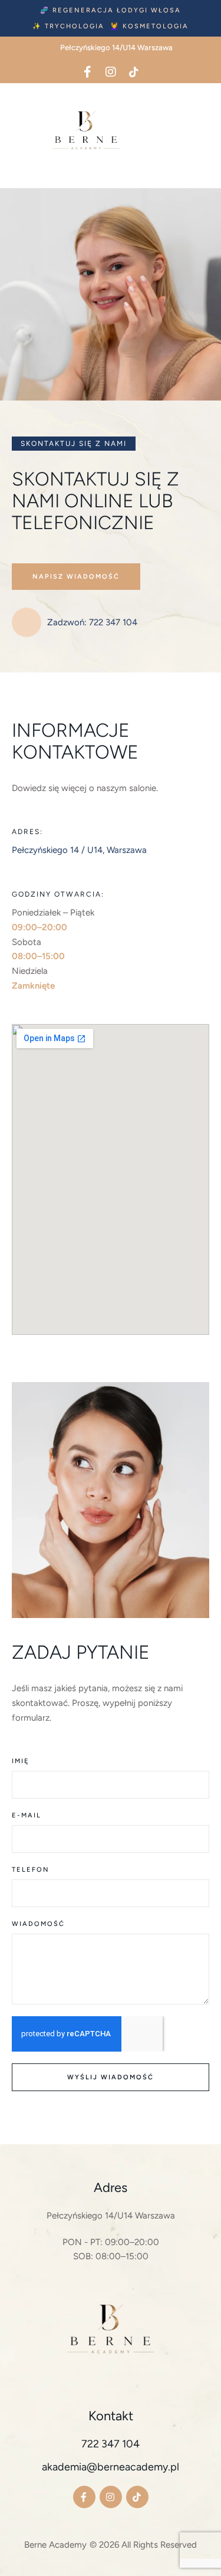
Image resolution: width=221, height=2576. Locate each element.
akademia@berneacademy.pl (111, 2467)
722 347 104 (111, 2444)
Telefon (31, 1870)
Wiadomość (38, 1924)
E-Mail (27, 1815)
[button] (111, 10)
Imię (21, 1761)
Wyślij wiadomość (111, 2077)
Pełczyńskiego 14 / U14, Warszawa (79, 850)
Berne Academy (55, 2545)
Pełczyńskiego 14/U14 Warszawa (111, 2216)
